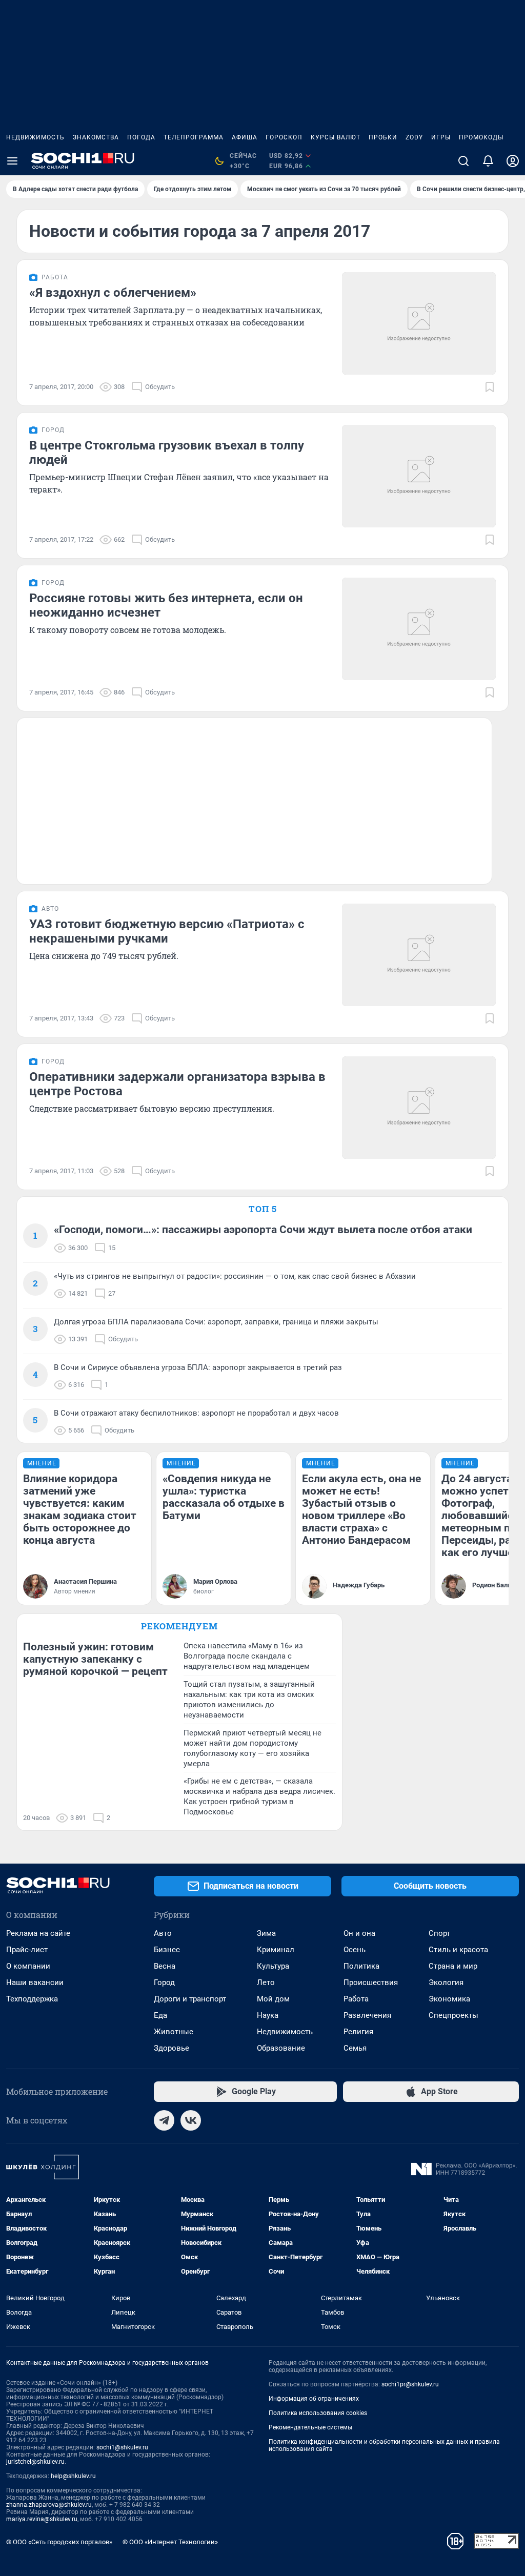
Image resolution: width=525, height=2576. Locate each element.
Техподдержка (32, 1999)
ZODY (414, 137)
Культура (273, 1966)
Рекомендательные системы (310, 2427)
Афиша (245, 137)
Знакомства (96, 137)
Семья (355, 2048)
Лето (266, 1982)
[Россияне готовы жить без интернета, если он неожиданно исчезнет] (419, 629)
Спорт (439, 1933)
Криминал (276, 1950)
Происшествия (371, 1982)
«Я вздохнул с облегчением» (113, 293)
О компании (28, 1966)
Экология (446, 1982)
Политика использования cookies (318, 2413)
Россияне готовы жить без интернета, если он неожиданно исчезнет (166, 605)
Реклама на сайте (38, 1933)
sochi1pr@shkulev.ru (410, 2384)
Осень (355, 1950)
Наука (268, 2015)
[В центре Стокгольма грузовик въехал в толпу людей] (419, 476)
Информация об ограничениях (314, 2399)
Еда (160, 2015)
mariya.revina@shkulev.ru (42, 2519)
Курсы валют (336, 137)
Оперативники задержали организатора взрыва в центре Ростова (177, 1084)
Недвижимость (35, 137)
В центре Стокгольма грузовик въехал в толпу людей (167, 453)
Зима (266, 1933)
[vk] (191, 2120)
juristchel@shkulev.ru (35, 2462)
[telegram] (164, 2120)
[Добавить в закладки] (490, 387)
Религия (358, 2032)
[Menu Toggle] (12, 161)
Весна (165, 1966)
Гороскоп (284, 137)
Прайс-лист (27, 1950)
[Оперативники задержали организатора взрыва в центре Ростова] (419, 1108)
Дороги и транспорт (190, 1999)
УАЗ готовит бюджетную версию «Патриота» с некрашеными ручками (167, 931)
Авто (163, 1933)
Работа (356, 1999)
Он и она (359, 1933)
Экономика (449, 1999)
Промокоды (481, 137)
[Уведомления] (488, 161)
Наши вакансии (35, 1982)
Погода (141, 137)
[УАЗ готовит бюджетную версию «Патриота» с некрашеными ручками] (419, 955)
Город (164, 1982)
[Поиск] (463, 161)
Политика (361, 1966)
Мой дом (273, 1999)
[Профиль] (513, 161)
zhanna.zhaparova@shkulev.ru (49, 2505)
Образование (281, 2048)
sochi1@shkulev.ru (122, 2447)
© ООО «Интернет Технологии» (170, 2542)
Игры (441, 137)
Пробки (383, 137)
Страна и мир (453, 1966)
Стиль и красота (458, 1950)
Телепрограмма (194, 137)
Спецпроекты (453, 2015)
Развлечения (367, 2015)
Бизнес (167, 1950)
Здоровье (171, 2048)
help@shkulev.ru (73, 2476)
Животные (174, 2032)
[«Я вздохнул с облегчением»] (419, 323)
